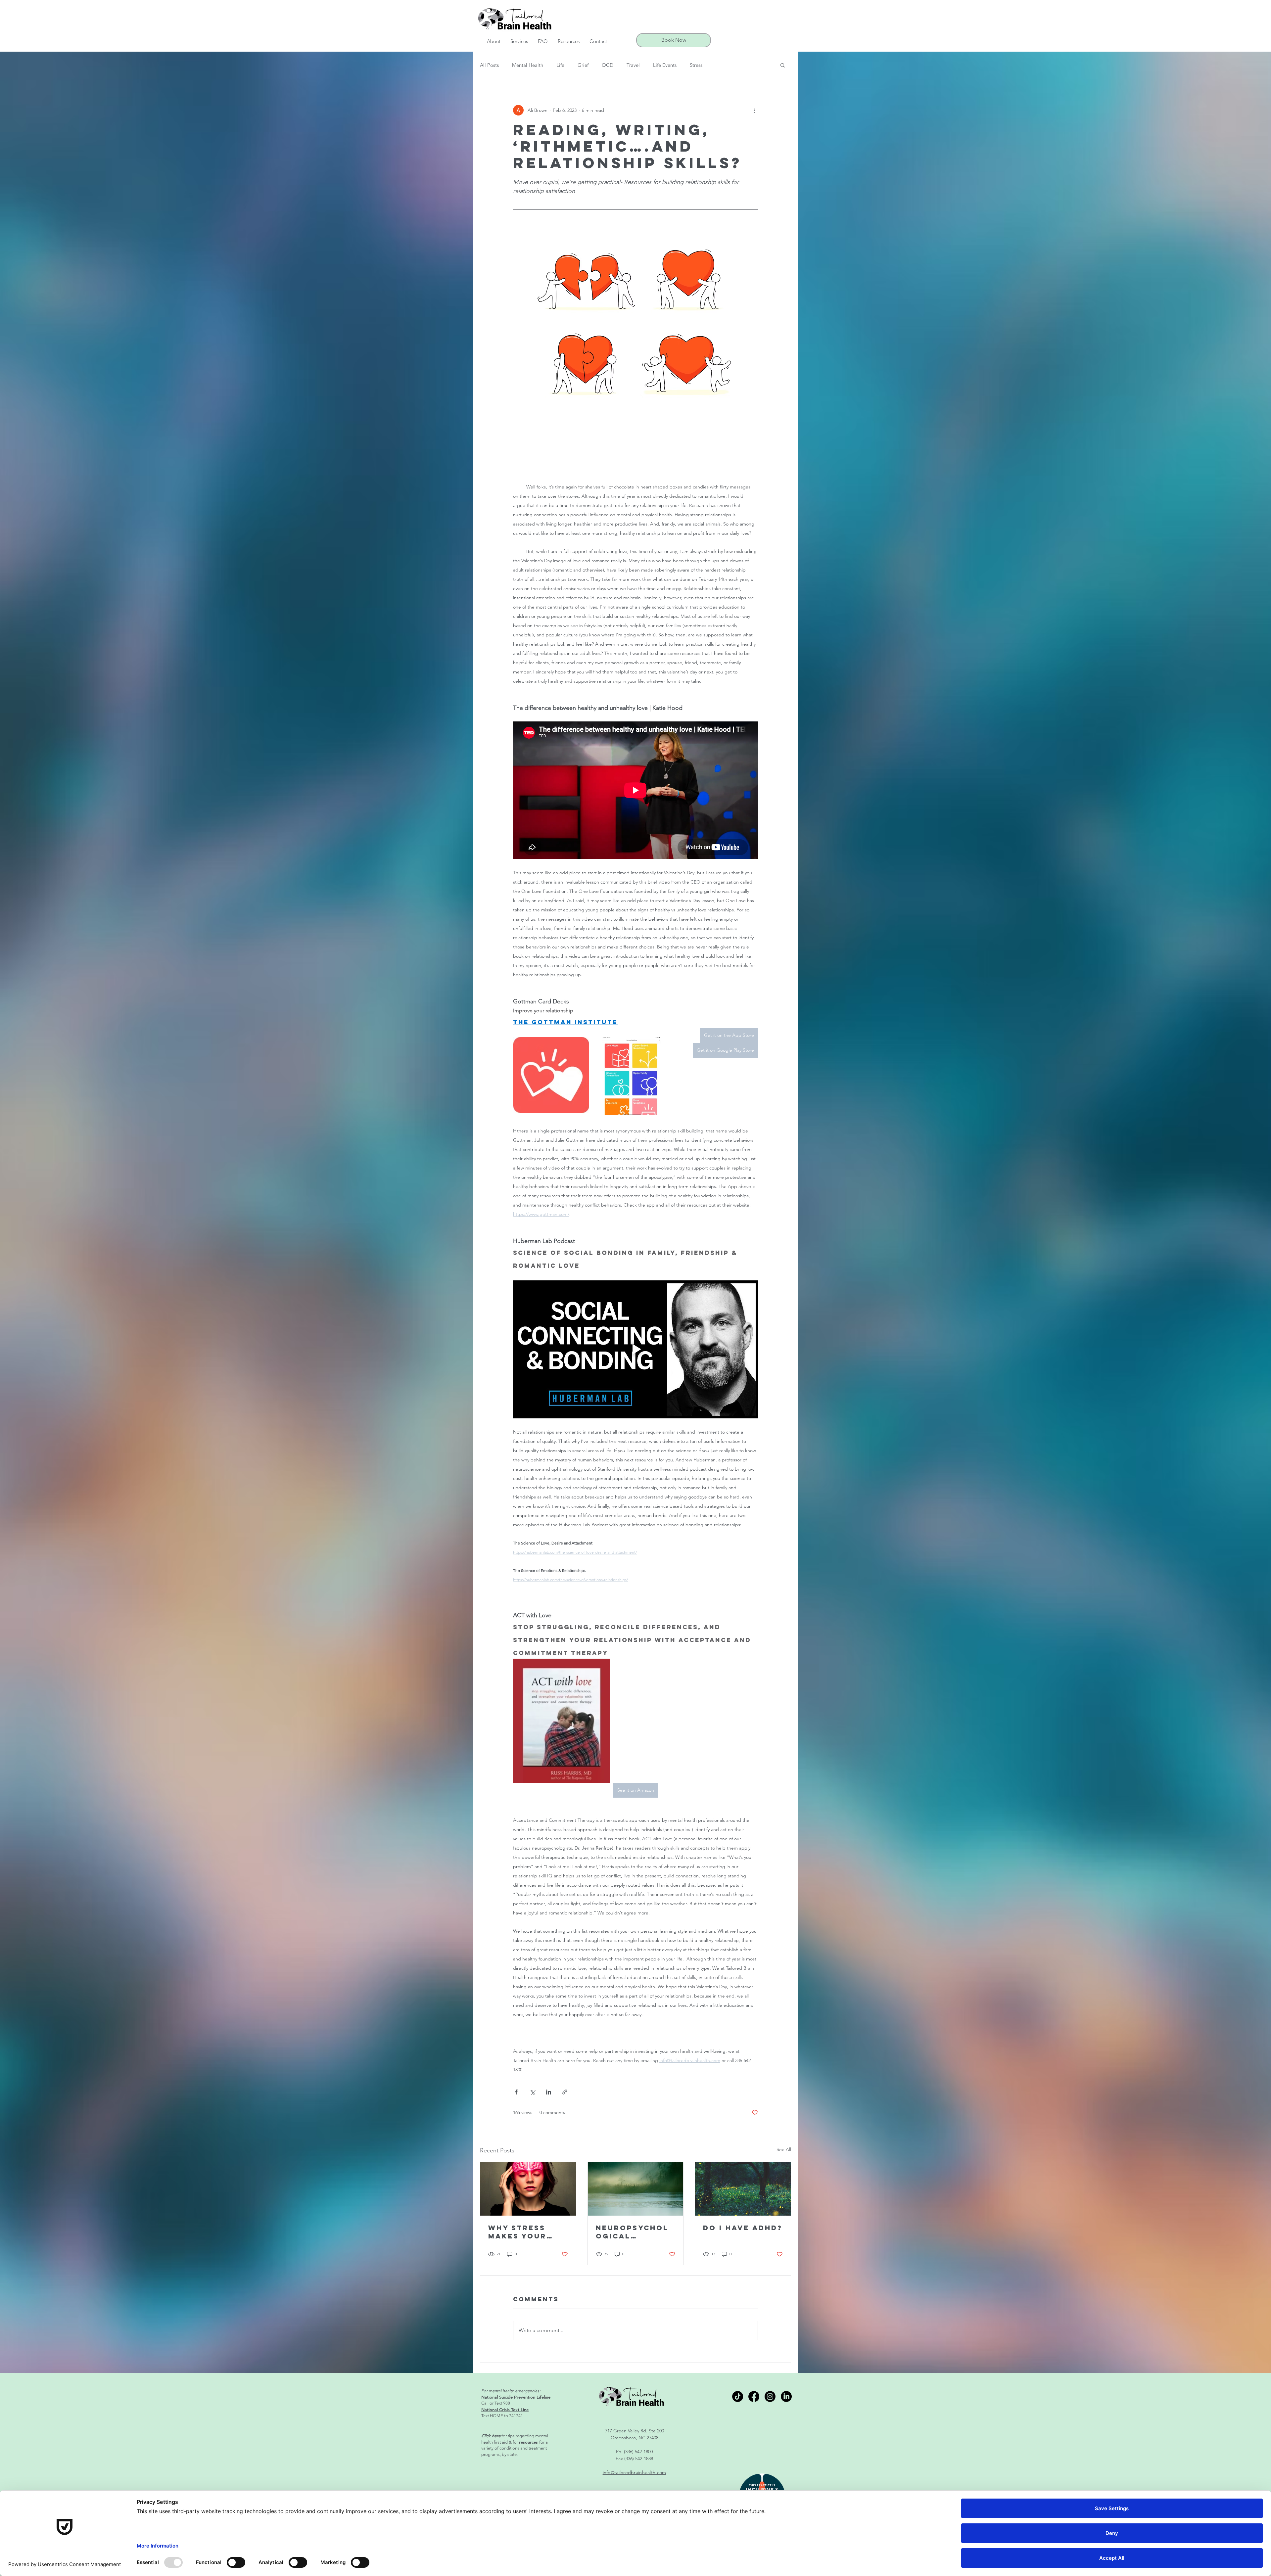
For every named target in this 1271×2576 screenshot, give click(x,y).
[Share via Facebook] (516, 2092)
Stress (696, 65)
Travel (633, 65)
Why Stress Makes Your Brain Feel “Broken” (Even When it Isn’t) (527, 2232)
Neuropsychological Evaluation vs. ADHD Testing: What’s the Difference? (633, 2232)
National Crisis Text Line (505, 2410)
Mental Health (528, 65)
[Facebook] (754, 2396)
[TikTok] (738, 2396)
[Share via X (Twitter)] (532, 2092)
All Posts (489, 65)
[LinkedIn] (786, 2396)
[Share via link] (565, 2092)
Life (560, 65)
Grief (583, 65)
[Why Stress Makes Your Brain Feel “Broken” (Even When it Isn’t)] (528, 2189)
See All (784, 2149)
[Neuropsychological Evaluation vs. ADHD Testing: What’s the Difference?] (636, 2189)
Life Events (665, 65)
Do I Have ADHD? (743, 2228)
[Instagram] (770, 2396)
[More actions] (754, 110)
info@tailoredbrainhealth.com (635, 2472)
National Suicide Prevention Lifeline (516, 2397)
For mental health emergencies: (511, 2391)
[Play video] (635, 1349)
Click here (491, 2436)
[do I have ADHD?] (743, 2189)
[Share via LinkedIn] (549, 2092)
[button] (494, 41)
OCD (608, 65)
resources (528, 2442)
